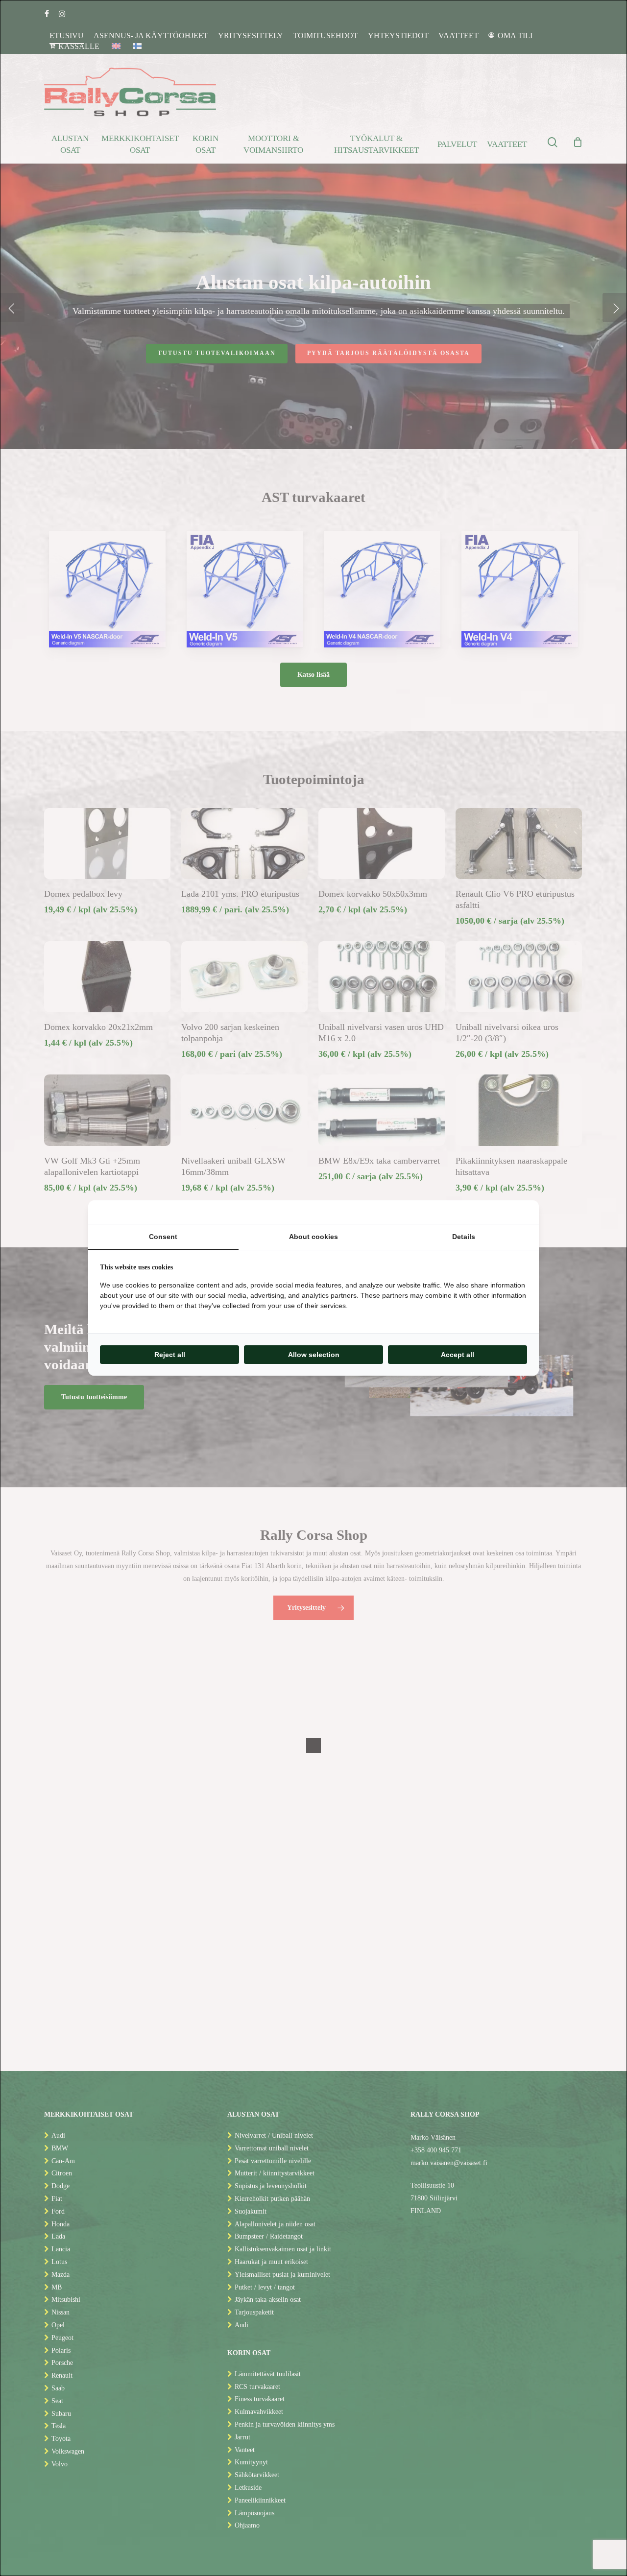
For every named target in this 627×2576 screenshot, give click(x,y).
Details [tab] (464, 1237)
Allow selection (314, 1355)
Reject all (170, 1355)
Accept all (458, 1355)
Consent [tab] (163, 1237)
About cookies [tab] (313, 1237)
